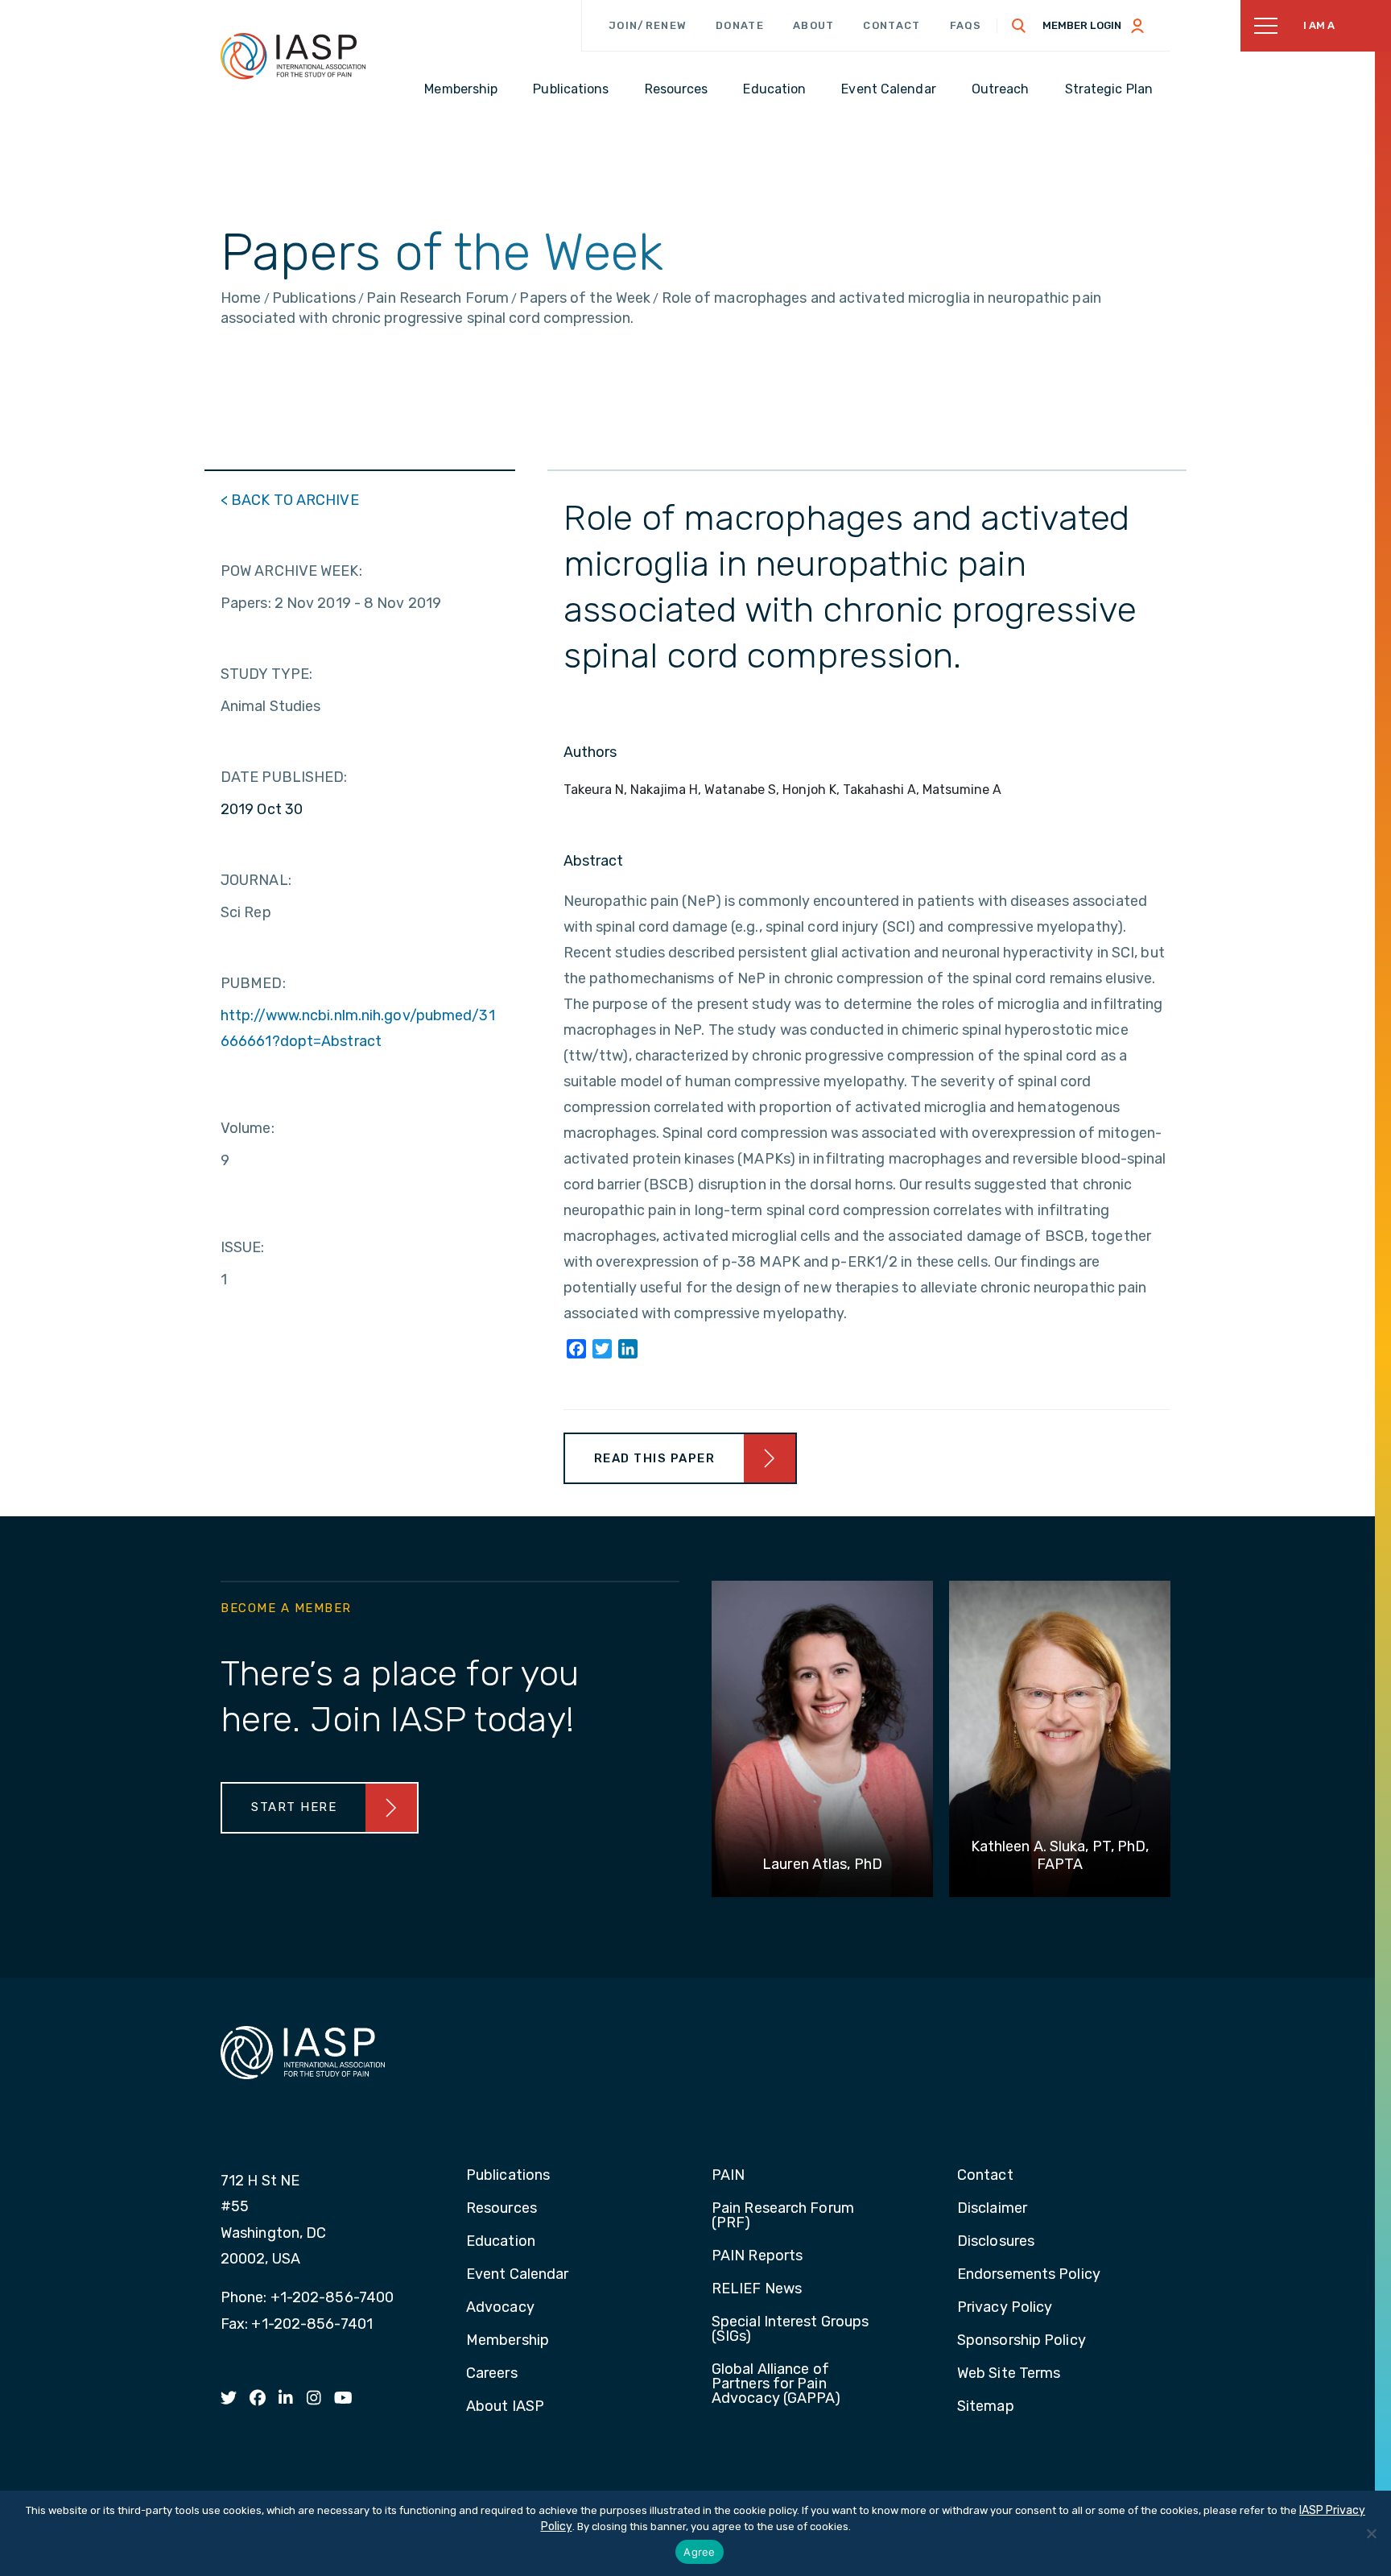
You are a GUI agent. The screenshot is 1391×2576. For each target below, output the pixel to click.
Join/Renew (648, 25)
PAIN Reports (757, 2256)
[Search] (1019, 26)
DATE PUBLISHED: (284, 777)
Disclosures (996, 2242)
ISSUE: (243, 1247)
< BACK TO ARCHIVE (290, 500)
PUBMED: (253, 983)
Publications (508, 2176)
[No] (1371, 2533)
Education (501, 2242)
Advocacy (500, 2308)
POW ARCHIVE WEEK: (291, 571)
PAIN (728, 2176)
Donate (740, 25)
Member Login (1082, 25)
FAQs (966, 25)
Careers (492, 2374)
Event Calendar (517, 2275)
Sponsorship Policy (1022, 2341)
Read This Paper (655, 1458)
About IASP (505, 2407)
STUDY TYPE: (266, 674)
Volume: (248, 1128)
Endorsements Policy (1029, 2275)
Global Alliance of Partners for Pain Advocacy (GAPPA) (776, 2384)
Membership (508, 2341)
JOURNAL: (256, 880)
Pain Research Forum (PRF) (783, 2216)
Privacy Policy (1005, 2308)
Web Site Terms (1009, 2374)
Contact (892, 25)
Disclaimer (992, 2209)
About (814, 25)
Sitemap (986, 2407)
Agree (699, 2552)
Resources (502, 2209)
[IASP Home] (293, 56)
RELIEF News (757, 2289)
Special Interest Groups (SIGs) (790, 2330)
